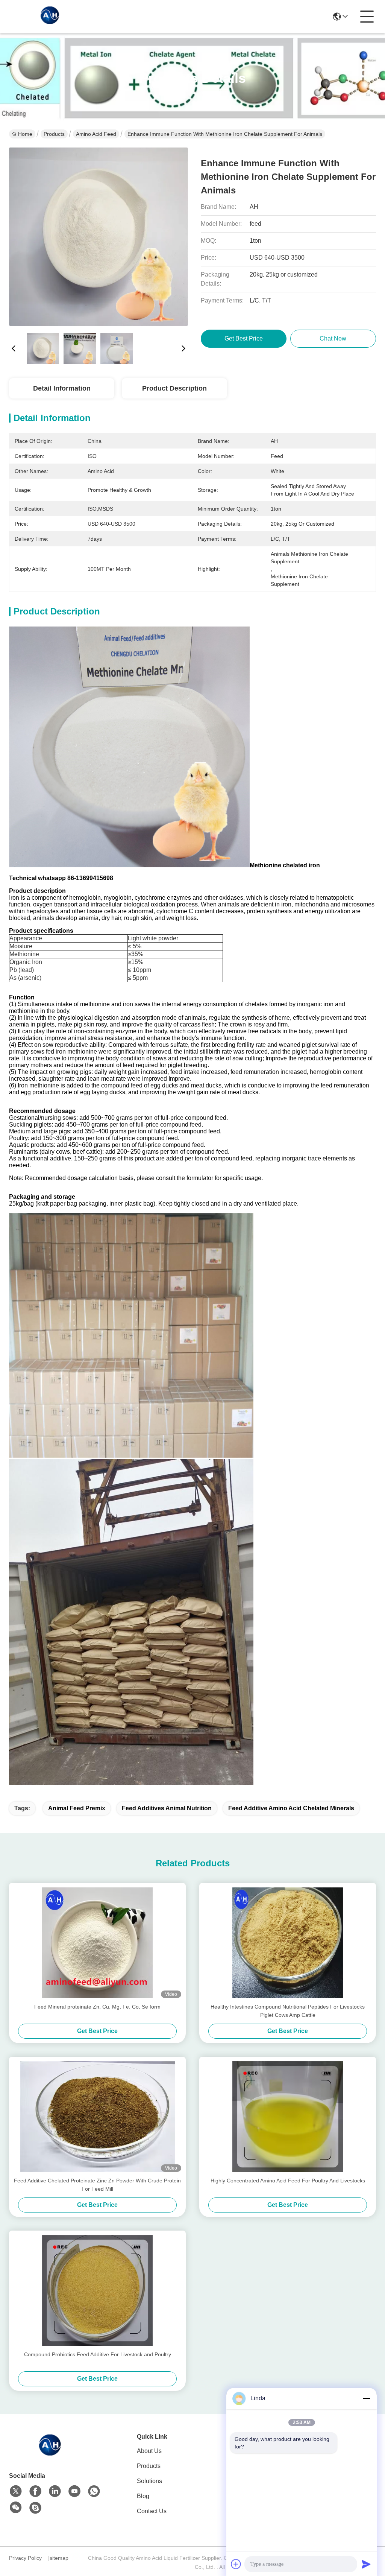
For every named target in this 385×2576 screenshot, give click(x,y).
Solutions (149, 2481)
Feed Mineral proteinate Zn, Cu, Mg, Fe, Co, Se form (97, 2007)
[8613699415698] (94, 2491)
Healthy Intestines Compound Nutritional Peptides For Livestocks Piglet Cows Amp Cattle (288, 2011)
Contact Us (152, 2511)
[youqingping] (35, 2508)
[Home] (50, 2454)
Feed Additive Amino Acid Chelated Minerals (291, 1808)
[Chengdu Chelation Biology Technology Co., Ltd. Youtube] (74, 2491)
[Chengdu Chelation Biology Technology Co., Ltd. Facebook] (35, 2491)
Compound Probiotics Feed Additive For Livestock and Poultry (98, 2354)
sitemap (59, 2558)
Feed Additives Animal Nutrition (167, 1808)
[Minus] (366, 2398)
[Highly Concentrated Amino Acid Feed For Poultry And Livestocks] (288, 2117)
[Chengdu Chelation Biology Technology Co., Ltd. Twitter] (16, 2491)
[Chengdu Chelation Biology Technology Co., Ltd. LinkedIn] (55, 2491)
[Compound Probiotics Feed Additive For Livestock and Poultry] (97, 2290)
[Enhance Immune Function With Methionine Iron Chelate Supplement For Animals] (99, 237)
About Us (149, 2451)
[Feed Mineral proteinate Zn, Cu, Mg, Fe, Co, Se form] (97, 1943)
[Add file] (236, 2564)
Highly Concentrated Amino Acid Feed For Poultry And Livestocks (288, 2181)
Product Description (174, 388)
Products (54, 134)
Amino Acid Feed (96, 134)
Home (25, 134)
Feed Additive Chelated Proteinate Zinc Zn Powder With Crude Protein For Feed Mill (97, 2185)
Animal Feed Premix (77, 1808)
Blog (143, 2496)
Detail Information (62, 388)
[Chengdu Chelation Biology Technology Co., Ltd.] (50, 17)
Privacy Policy (25, 2558)
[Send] (366, 2564)
